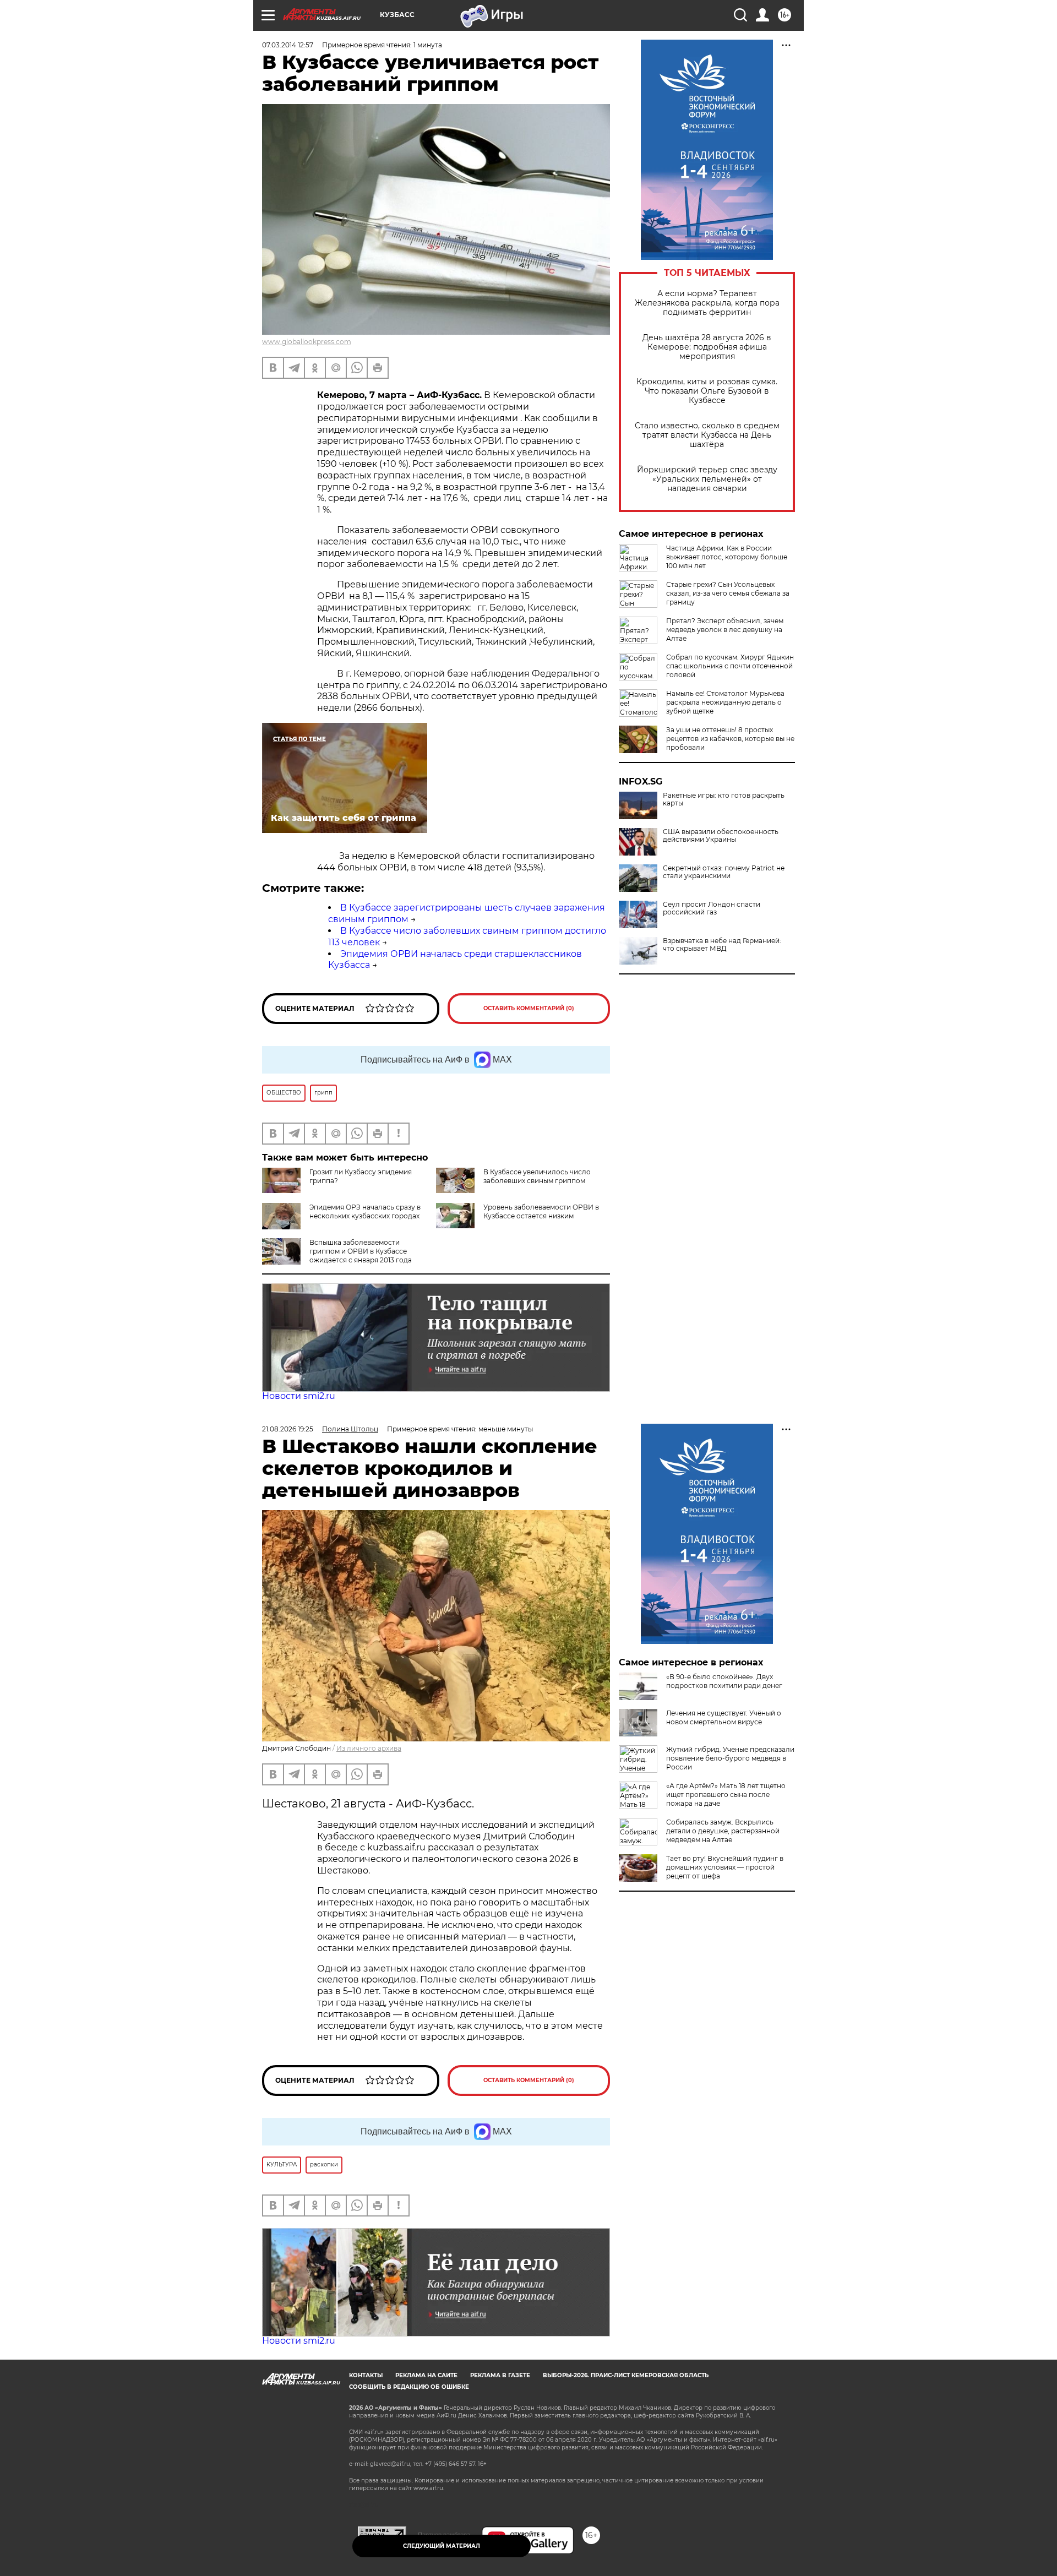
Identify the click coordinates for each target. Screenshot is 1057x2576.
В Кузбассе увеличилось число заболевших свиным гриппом (537, 1176)
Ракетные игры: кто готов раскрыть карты (724, 799)
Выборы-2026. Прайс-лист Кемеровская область (626, 2375)
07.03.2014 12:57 (288, 45)
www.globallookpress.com (307, 342)
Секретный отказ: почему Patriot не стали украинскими (724, 872)
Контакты (366, 2375)
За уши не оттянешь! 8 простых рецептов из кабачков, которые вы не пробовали (730, 739)
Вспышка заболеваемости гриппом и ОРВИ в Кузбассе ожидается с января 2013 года (361, 1251)
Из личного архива (369, 1748)
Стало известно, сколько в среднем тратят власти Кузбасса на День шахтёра (707, 435)
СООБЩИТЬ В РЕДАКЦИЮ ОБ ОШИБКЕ (409, 2387)
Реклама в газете (500, 2375)
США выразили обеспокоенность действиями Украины (721, 836)
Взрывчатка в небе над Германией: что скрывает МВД (722, 945)
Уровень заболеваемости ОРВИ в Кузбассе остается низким (541, 1211)
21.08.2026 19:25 (288, 1429)
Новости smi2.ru (299, 1396)
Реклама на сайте (426, 2375)
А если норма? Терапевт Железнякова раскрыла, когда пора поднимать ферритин (707, 303)
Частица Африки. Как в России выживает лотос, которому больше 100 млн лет (727, 557)
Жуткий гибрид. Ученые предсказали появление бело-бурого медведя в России (730, 1758)
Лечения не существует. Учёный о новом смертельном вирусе (724, 1717)
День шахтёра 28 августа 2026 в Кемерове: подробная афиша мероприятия (707, 347)
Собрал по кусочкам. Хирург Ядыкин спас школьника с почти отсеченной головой (730, 666)
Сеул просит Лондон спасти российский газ (712, 908)
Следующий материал (442, 2546)
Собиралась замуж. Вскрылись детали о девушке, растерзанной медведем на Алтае (723, 1831)
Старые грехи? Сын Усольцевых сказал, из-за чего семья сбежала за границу (728, 593)
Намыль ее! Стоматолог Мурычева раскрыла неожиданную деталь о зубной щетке (725, 702)
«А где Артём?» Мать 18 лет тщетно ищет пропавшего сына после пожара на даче (726, 1795)
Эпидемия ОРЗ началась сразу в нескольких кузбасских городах (365, 1211)
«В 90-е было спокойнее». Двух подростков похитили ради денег (724, 1681)
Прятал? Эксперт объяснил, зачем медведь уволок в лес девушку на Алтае (725, 630)
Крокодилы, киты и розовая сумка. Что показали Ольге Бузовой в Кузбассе (707, 391)
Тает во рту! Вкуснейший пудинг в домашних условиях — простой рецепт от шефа (725, 1867)
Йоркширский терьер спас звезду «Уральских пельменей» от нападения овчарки (707, 479)
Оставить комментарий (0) (529, 1008)
